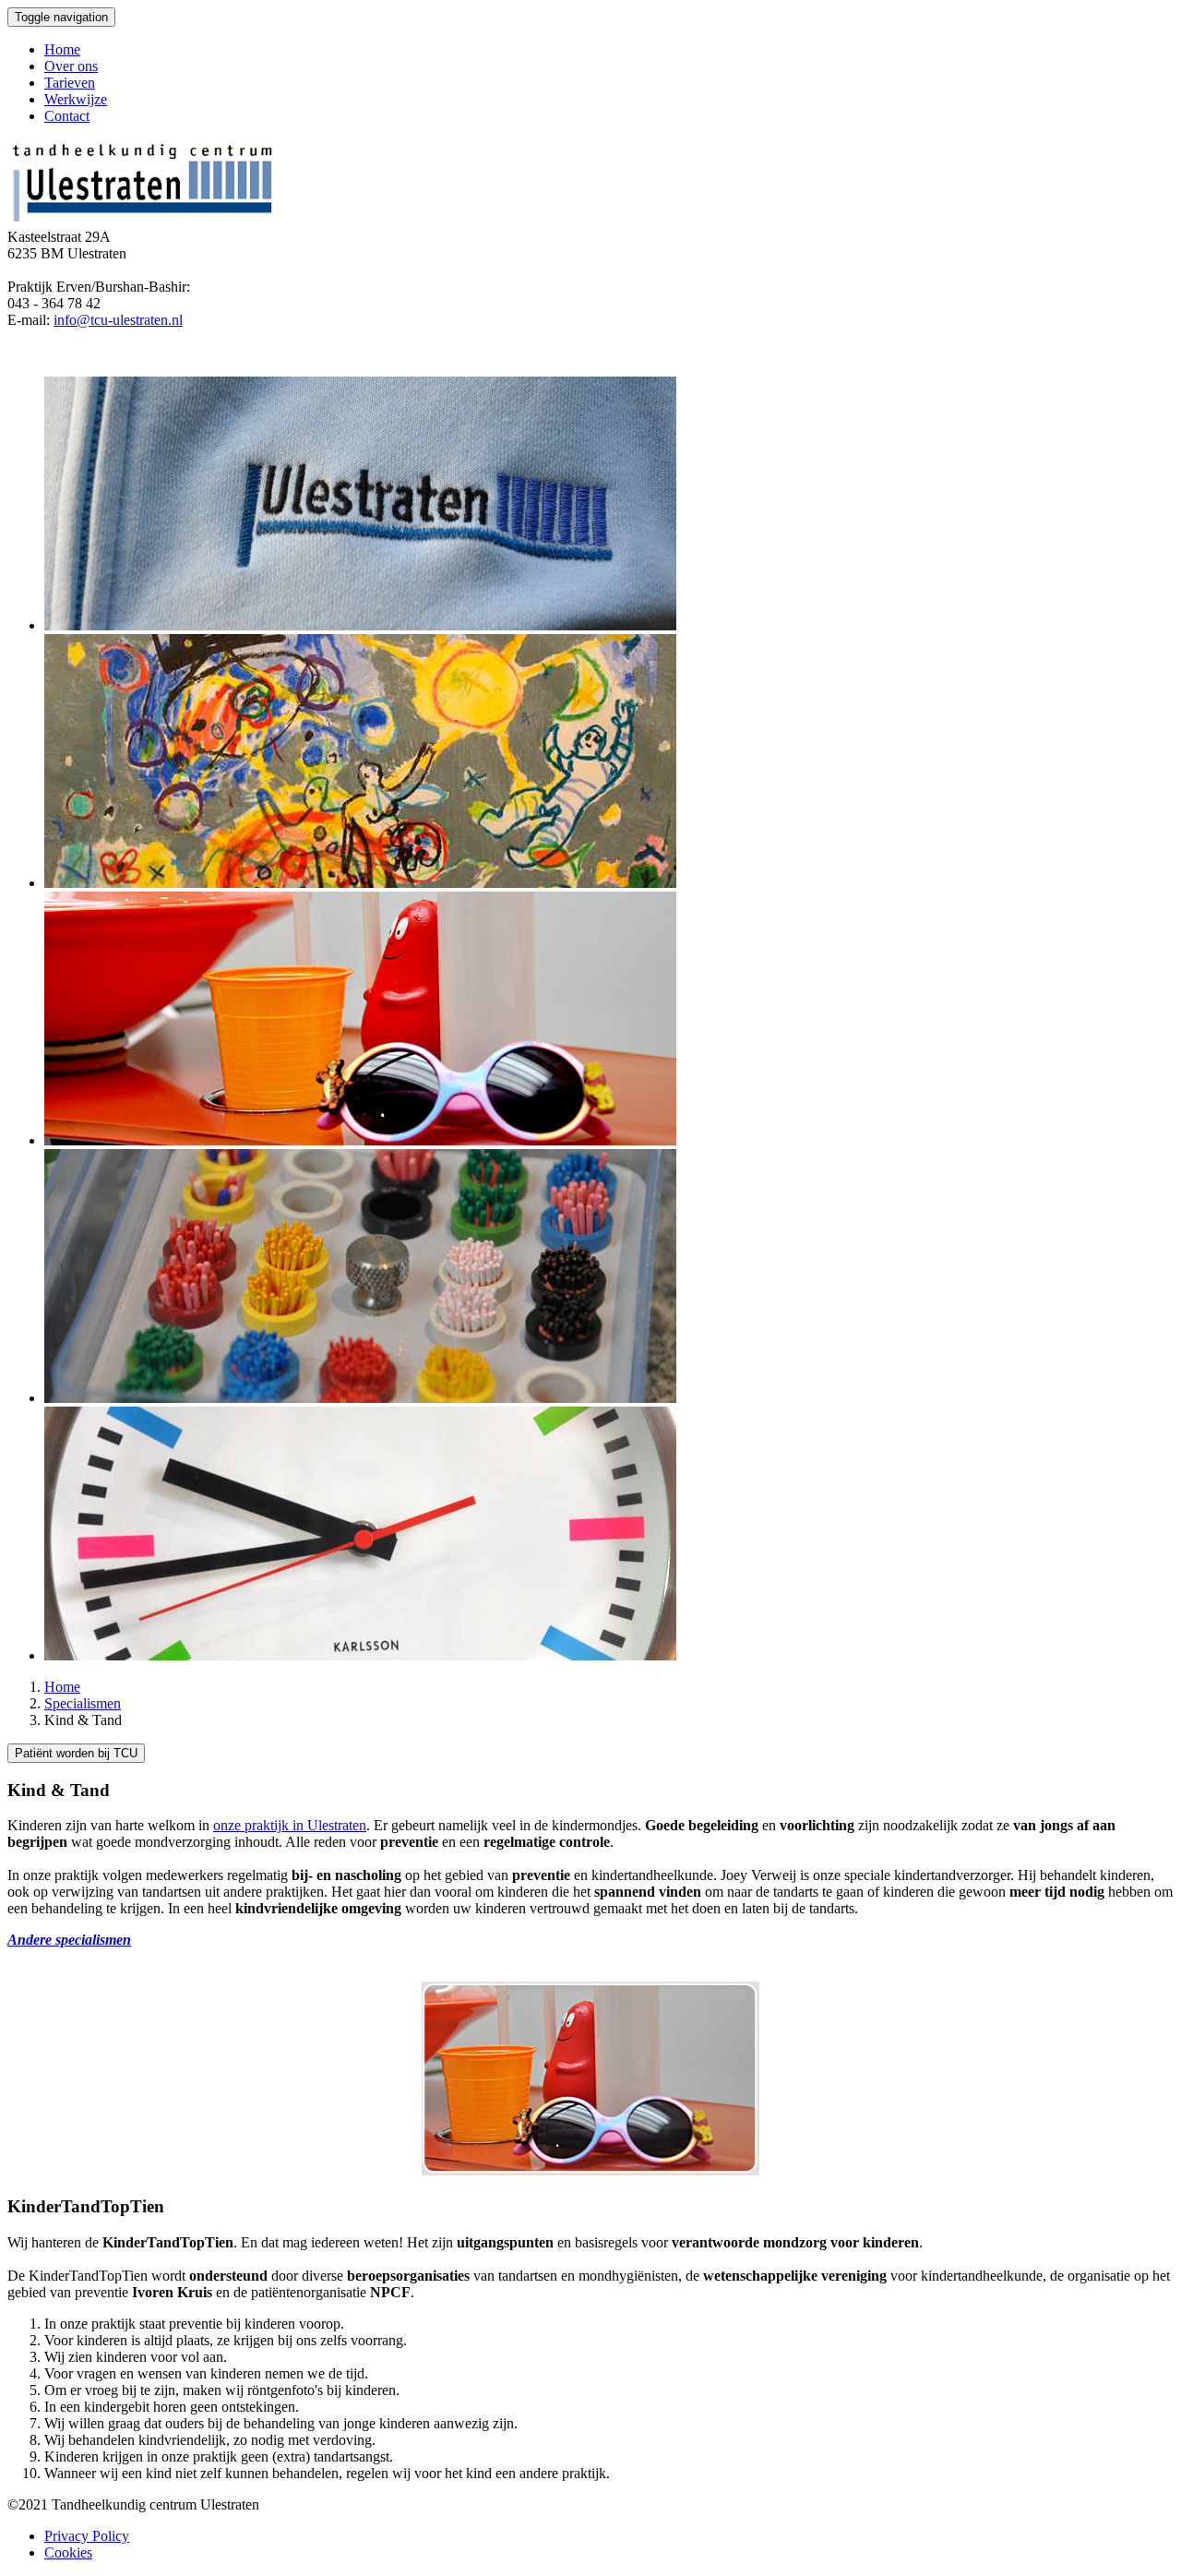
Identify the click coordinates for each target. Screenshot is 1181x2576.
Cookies (68, 2552)
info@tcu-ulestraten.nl (118, 320)
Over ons (71, 66)
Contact (67, 116)
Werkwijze (76, 99)
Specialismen (83, 1703)
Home (62, 49)
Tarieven (70, 83)
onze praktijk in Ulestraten (290, 1825)
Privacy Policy (87, 2536)
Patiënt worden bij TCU (76, 1753)
